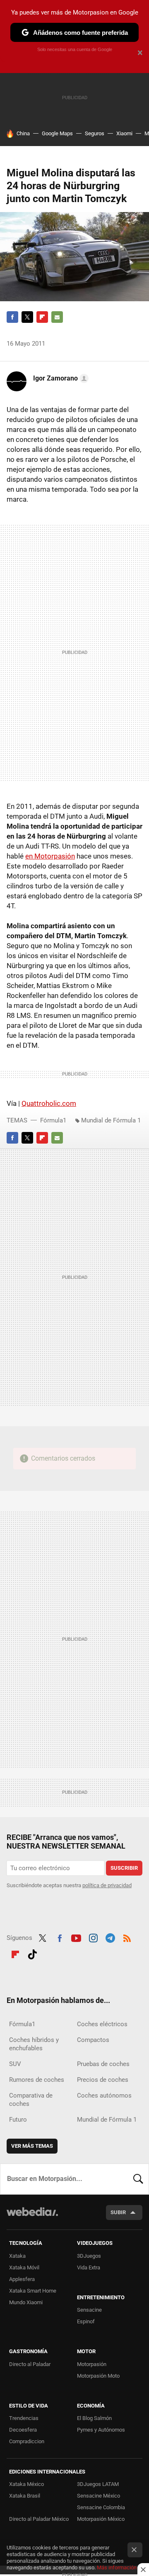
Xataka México (26, 2484)
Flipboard (42, 317)
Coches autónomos (104, 2095)
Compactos (93, 2040)
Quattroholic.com (49, 1103)
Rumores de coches (37, 2080)
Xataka (17, 2256)
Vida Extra (89, 2267)
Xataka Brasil (25, 2496)
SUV (15, 2064)
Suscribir (124, 1868)
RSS (127, 1937)
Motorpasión (92, 2364)
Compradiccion (27, 2441)
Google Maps (57, 133)
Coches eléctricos (102, 2024)
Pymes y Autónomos (101, 2430)
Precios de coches (103, 2080)
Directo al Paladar (30, 2364)
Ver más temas (32, 2146)
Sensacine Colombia (101, 2507)
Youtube (76, 1937)
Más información (117, 2567)
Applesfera (22, 2279)
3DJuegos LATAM (98, 2484)
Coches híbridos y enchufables (34, 2044)
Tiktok (32, 1953)
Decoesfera (23, 2430)
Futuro (18, 2120)
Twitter (27, 317)
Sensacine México (99, 2496)
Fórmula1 (53, 1120)
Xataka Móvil (24, 2267)
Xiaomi (124, 133)
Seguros (95, 133)
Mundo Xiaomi (26, 2302)
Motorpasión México (101, 2519)
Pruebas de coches (103, 2064)
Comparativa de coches (31, 2100)
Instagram (93, 1937)
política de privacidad (107, 1885)
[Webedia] (32, 2217)
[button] (60, 378)
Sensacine (89, 2310)
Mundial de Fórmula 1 (111, 1120)
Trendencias (24, 2418)
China (23, 133)
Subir (118, 2212)
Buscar (138, 2179)
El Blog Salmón (94, 2418)
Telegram (110, 1937)
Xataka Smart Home (33, 2291)
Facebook (12, 317)
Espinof (86, 2321)
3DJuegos (89, 2256)
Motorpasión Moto (98, 2376)
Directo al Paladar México (39, 2519)
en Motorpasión (50, 856)
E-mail (57, 317)
